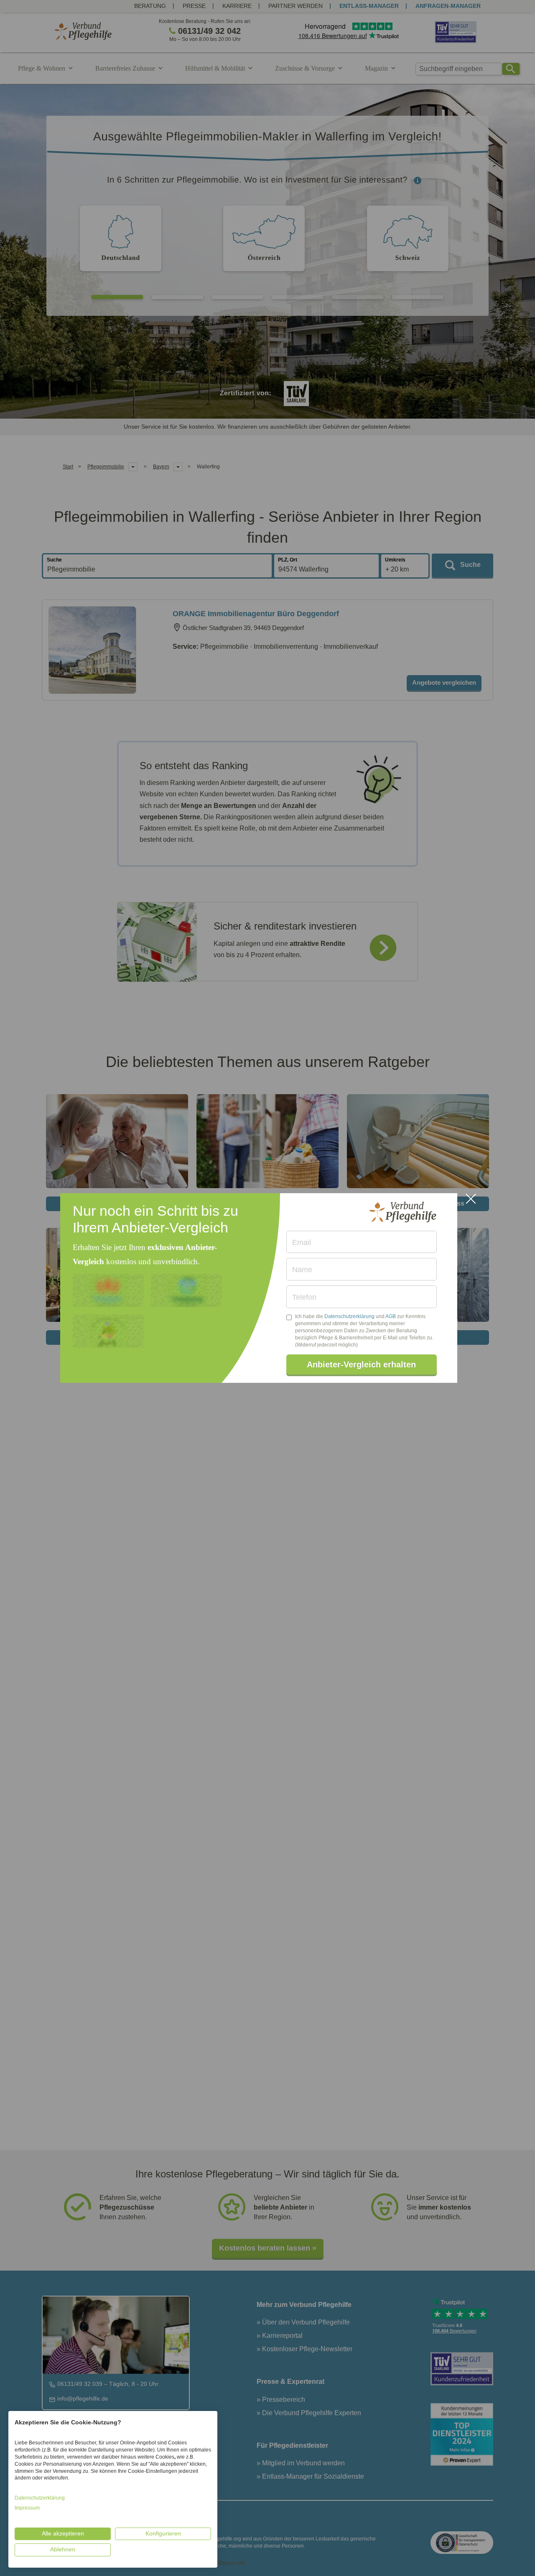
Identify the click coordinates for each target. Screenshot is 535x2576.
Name (302, 1270)
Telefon (304, 1297)
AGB (391, 1316)
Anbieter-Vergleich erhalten (361, 1364)
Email (302, 1242)
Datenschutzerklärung (349, 1316)
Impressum (27, 2508)
